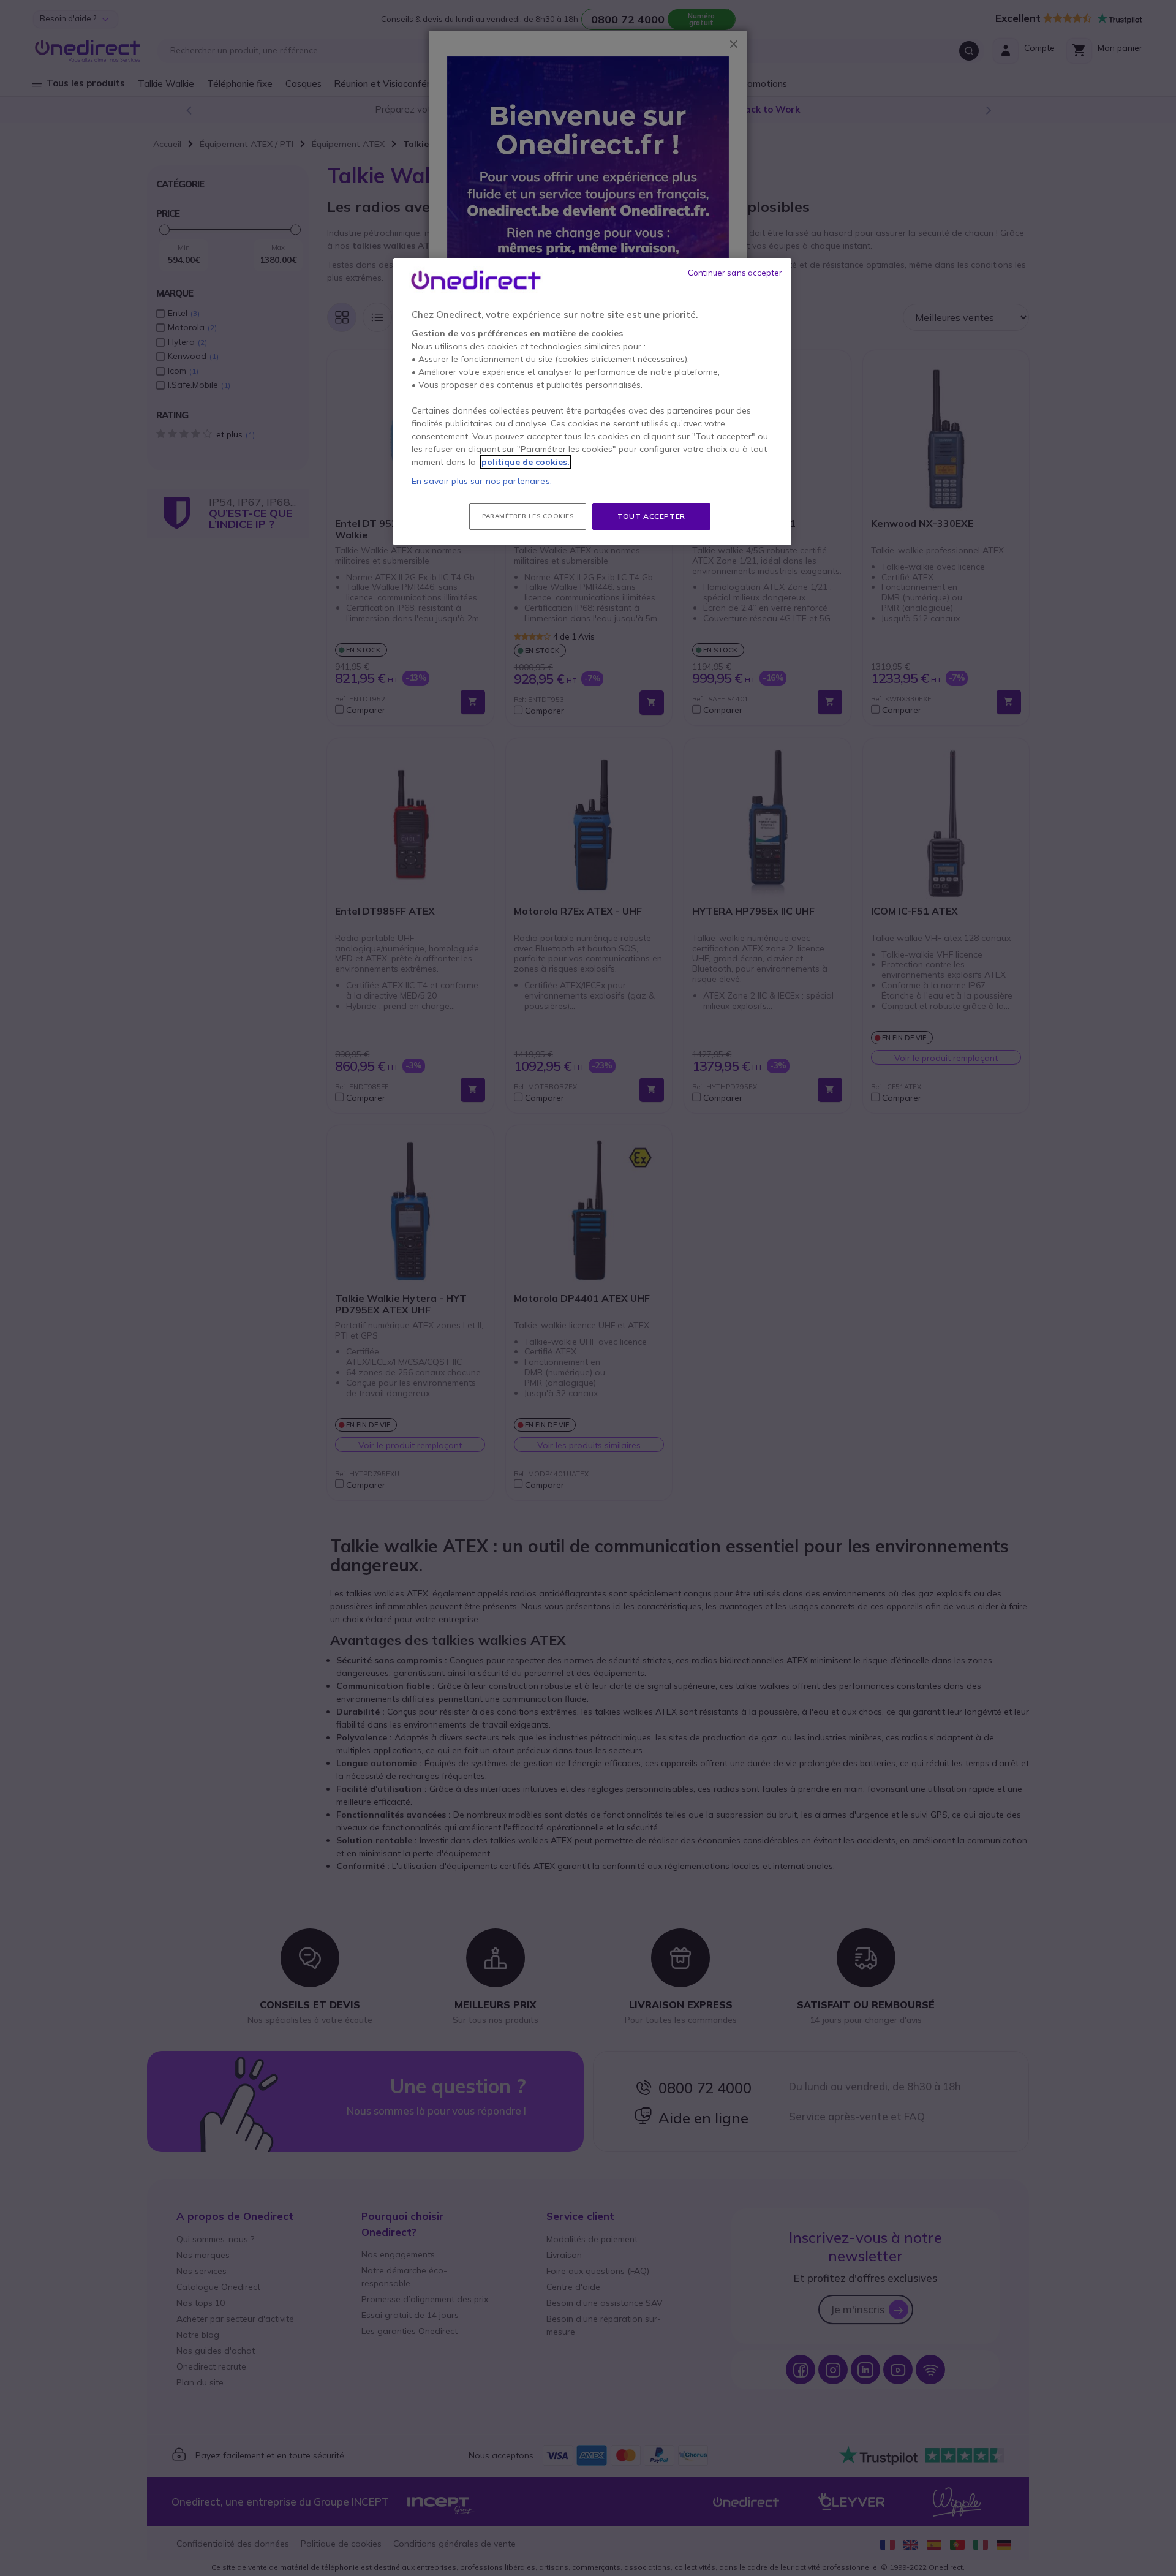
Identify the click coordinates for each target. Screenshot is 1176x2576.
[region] (592, 402)
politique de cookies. (526, 462)
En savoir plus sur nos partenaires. (482, 481)
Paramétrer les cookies (528, 516)
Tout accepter (651, 516)
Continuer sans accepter (735, 273)
